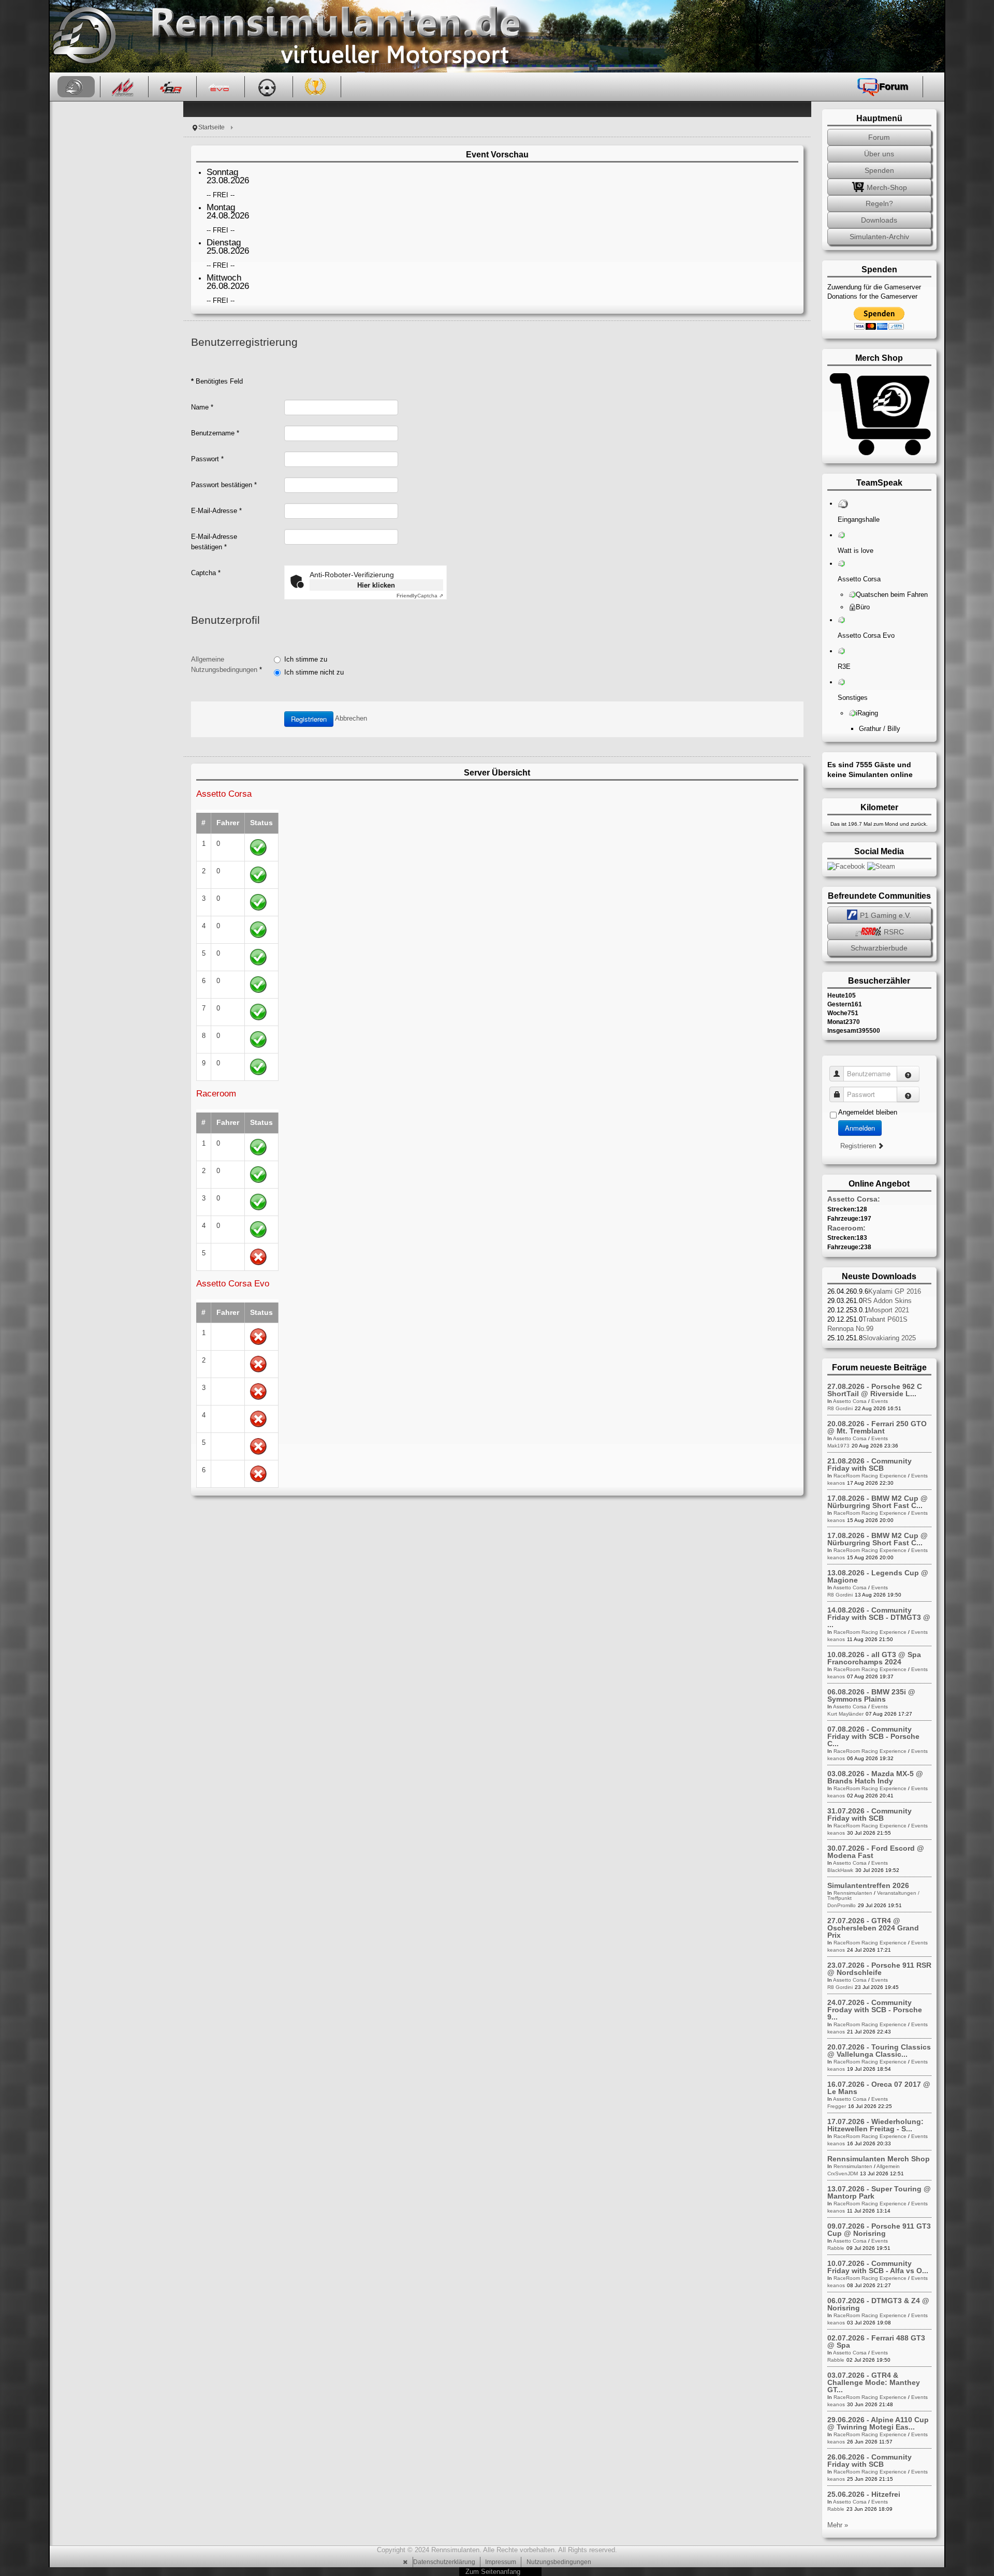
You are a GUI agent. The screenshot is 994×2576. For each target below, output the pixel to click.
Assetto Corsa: (854, 1199)
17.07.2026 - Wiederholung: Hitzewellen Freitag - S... (875, 2125)
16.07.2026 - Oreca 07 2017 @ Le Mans (879, 2088)
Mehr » (838, 2525)
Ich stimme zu (306, 659)
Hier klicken (376, 585)
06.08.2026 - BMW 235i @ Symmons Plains (871, 1695)
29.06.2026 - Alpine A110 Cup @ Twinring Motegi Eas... (878, 2423)
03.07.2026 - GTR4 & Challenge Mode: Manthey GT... (874, 2382)
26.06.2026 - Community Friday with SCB (869, 2461)
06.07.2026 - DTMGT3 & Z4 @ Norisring (878, 2304)
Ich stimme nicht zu (314, 672)
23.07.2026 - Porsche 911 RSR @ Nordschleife (879, 1969)
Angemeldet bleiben (868, 1112)
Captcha (206, 573)
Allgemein (888, 2166)
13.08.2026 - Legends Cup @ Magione (878, 1576)
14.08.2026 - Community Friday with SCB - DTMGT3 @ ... (879, 1617)
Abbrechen (351, 719)
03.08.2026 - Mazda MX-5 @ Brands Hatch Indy (875, 1777)
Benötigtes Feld (217, 381)
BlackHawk (840, 1870)
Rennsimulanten (853, 1893)
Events (880, 1401)
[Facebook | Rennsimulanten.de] (847, 866)
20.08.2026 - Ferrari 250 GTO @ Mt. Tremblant (877, 1427)
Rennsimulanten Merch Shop (879, 2159)
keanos (836, 1483)
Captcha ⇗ (420, 596)
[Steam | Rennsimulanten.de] (881, 866)
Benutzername (215, 433)
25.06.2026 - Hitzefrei (864, 2494)
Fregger (837, 2106)
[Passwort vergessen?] (908, 1094)
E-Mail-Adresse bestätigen (214, 542)
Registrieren (309, 719)
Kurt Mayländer (845, 1714)
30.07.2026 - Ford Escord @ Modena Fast (876, 1852)
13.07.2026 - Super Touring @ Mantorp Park (879, 2192)
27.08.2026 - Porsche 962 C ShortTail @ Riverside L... (875, 1390)
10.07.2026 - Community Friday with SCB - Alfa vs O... (878, 2267)
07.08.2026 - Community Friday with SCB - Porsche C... (873, 1736)
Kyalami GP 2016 (895, 1291)
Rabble (836, 2248)
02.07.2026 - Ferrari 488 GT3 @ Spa (876, 2341)
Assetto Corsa (850, 1401)
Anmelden (860, 1128)
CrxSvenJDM (843, 2173)
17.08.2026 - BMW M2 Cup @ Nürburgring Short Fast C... (878, 1502)
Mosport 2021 (889, 1310)
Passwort (207, 459)
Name (202, 407)
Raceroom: (846, 1228)
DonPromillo (842, 1905)
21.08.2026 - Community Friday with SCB (869, 1465)
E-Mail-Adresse (216, 511)
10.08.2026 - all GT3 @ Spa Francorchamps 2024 (874, 1658)
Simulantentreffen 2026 (868, 1885)
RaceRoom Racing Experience (870, 1476)
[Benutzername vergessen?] (908, 1074)
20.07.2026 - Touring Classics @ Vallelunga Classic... (879, 2051)
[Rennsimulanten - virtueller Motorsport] (83, 36)
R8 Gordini (840, 1408)
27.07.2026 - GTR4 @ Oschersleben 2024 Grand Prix (873, 1928)
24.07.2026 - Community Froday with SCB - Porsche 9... (875, 2010)
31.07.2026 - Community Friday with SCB (869, 1814)
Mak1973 (838, 1446)
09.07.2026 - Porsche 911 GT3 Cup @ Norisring (879, 2230)
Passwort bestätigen (224, 485)
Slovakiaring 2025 (889, 1338)
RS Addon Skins (887, 1301)
